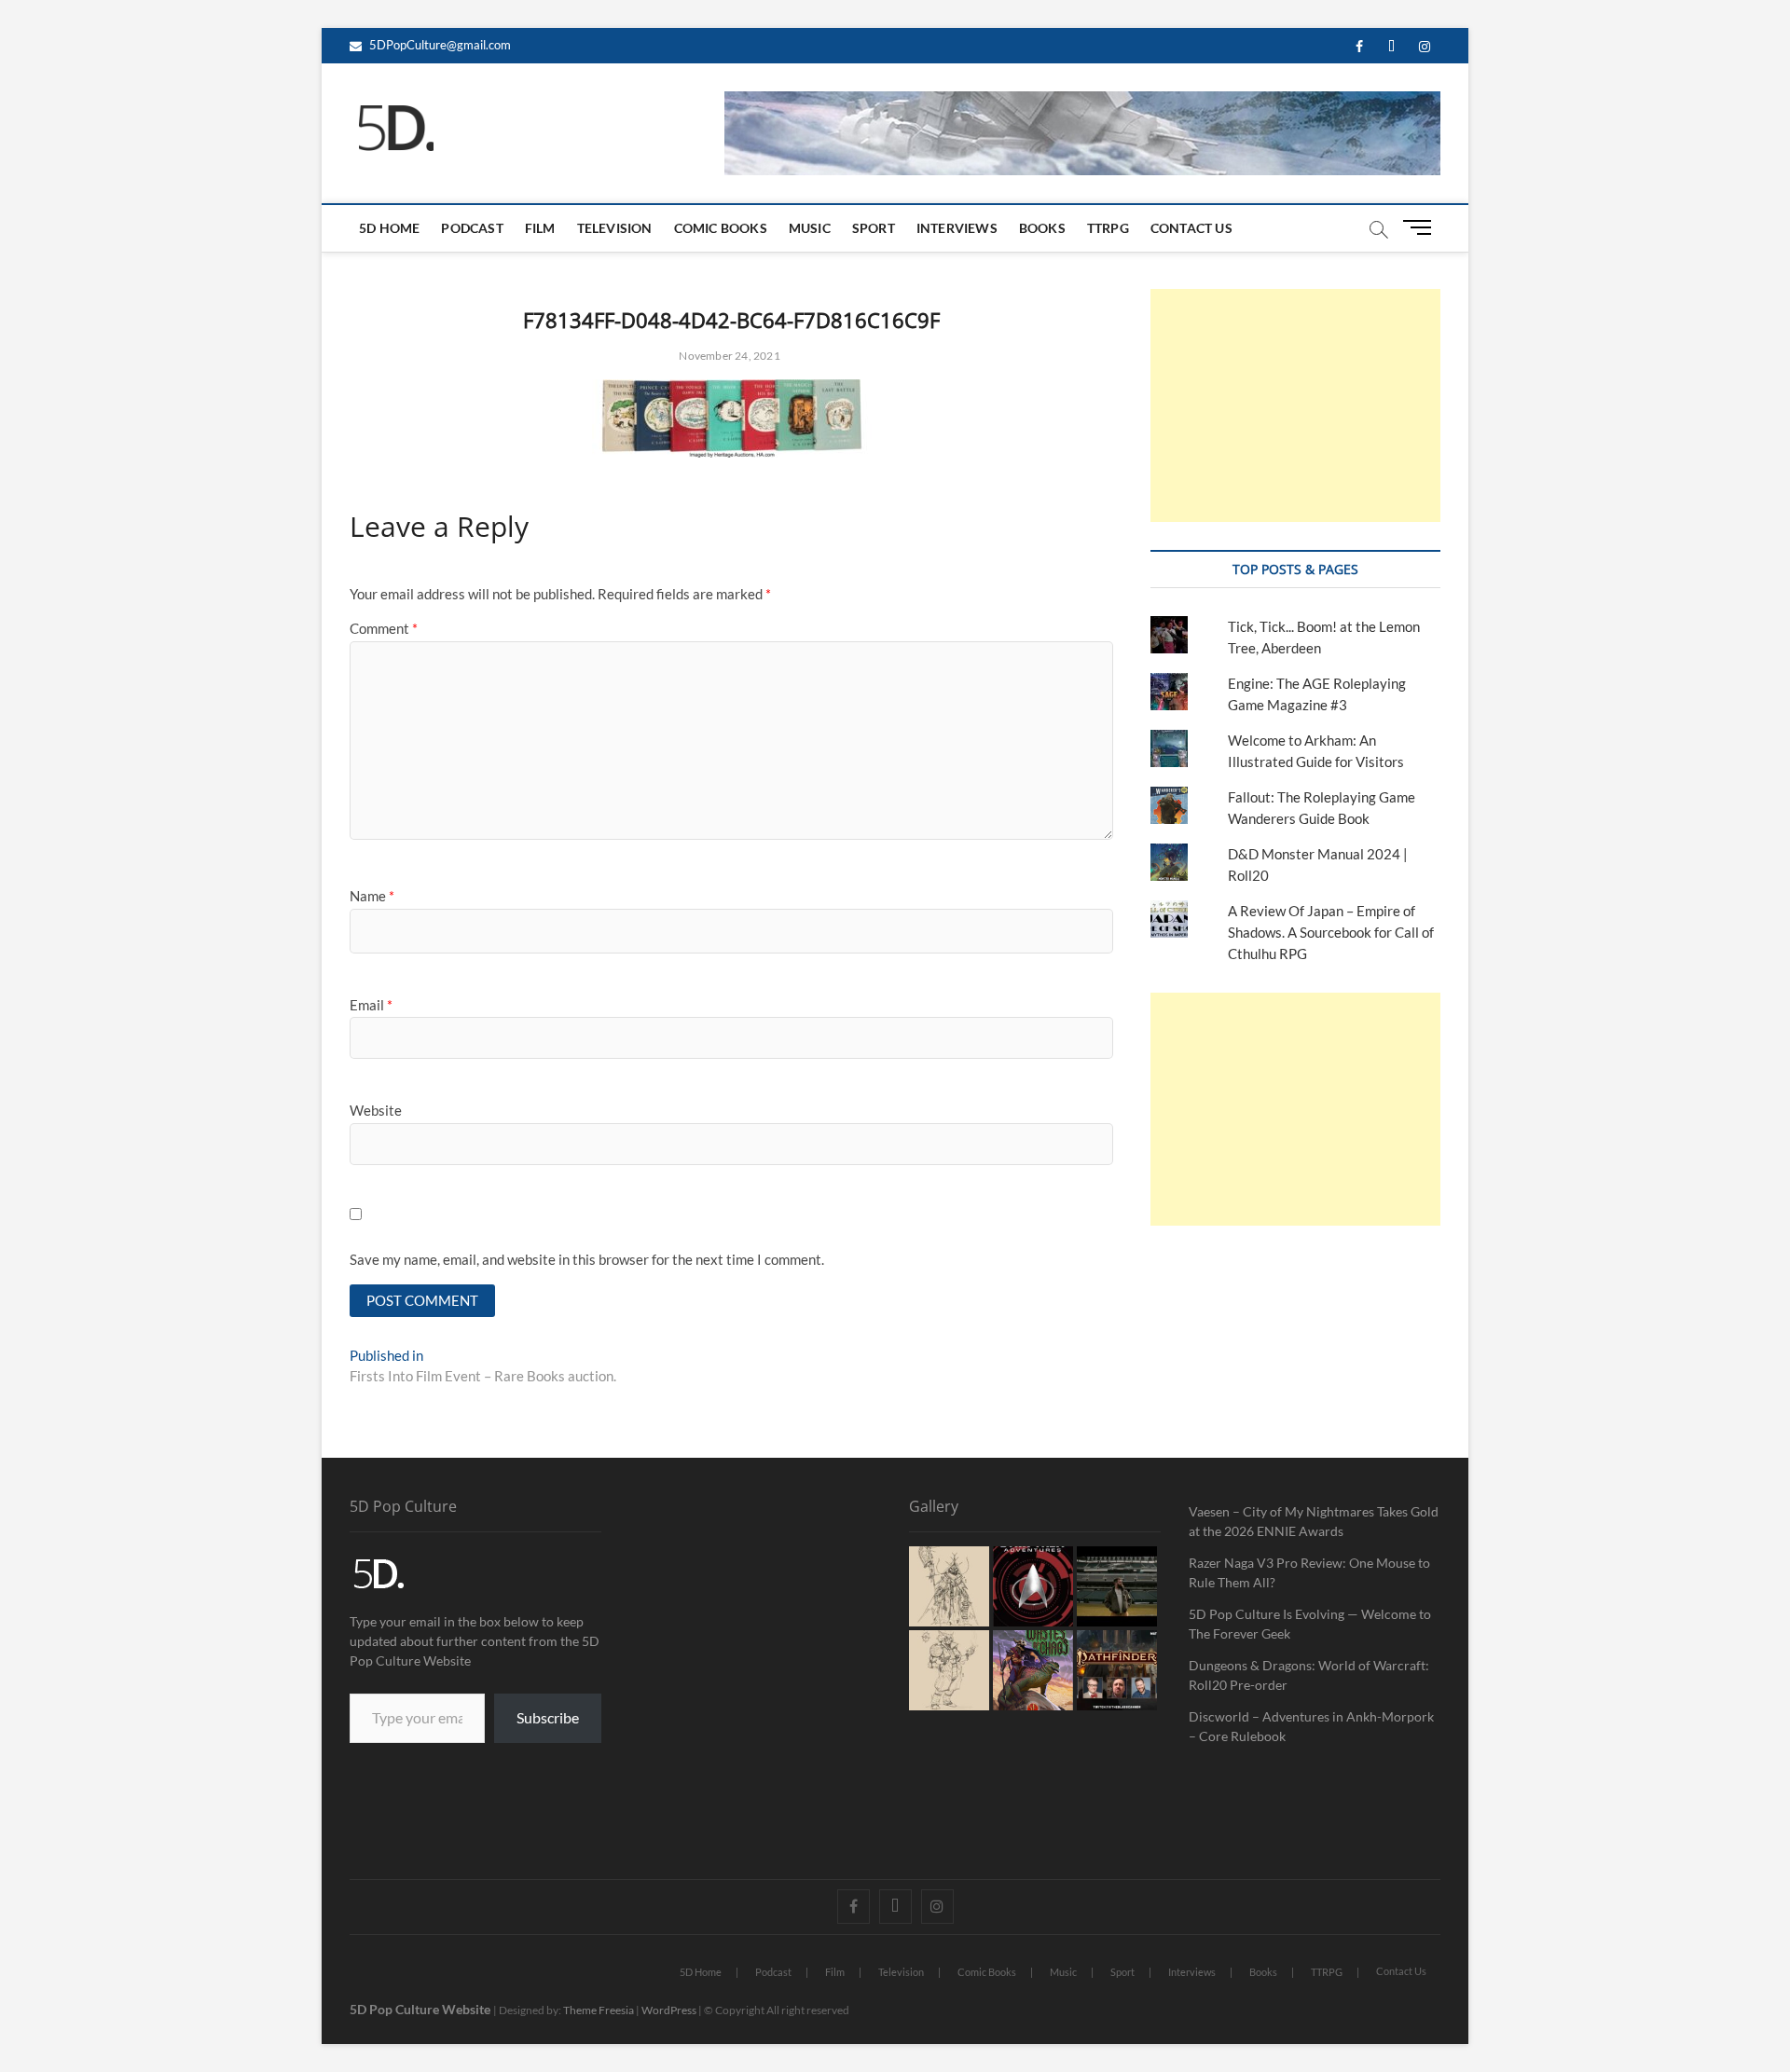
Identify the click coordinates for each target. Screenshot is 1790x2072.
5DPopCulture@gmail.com (439, 45)
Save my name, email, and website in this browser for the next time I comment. (587, 1259)
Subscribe (548, 1717)
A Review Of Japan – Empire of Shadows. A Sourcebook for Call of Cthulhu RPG (1331, 932)
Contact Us (1191, 228)
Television (615, 228)
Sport (874, 228)
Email (371, 1005)
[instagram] (1424, 47)
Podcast (472, 228)
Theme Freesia (599, 2010)
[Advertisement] (1295, 405)
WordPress (669, 2010)
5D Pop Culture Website (421, 2009)
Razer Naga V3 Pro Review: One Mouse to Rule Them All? (1309, 1572)
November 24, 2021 (729, 356)
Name (372, 896)
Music (810, 228)
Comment (384, 628)
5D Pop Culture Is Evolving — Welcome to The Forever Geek (1310, 1624)
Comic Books (721, 228)
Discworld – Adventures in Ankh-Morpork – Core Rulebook (1311, 1726)
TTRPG (1108, 228)
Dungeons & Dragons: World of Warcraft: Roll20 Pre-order (1309, 1675)
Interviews (957, 228)
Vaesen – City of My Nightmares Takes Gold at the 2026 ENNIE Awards (1314, 1521)
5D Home (389, 228)
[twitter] (1391, 47)
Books (1042, 228)
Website (376, 1110)
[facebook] (1359, 47)
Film (540, 228)
